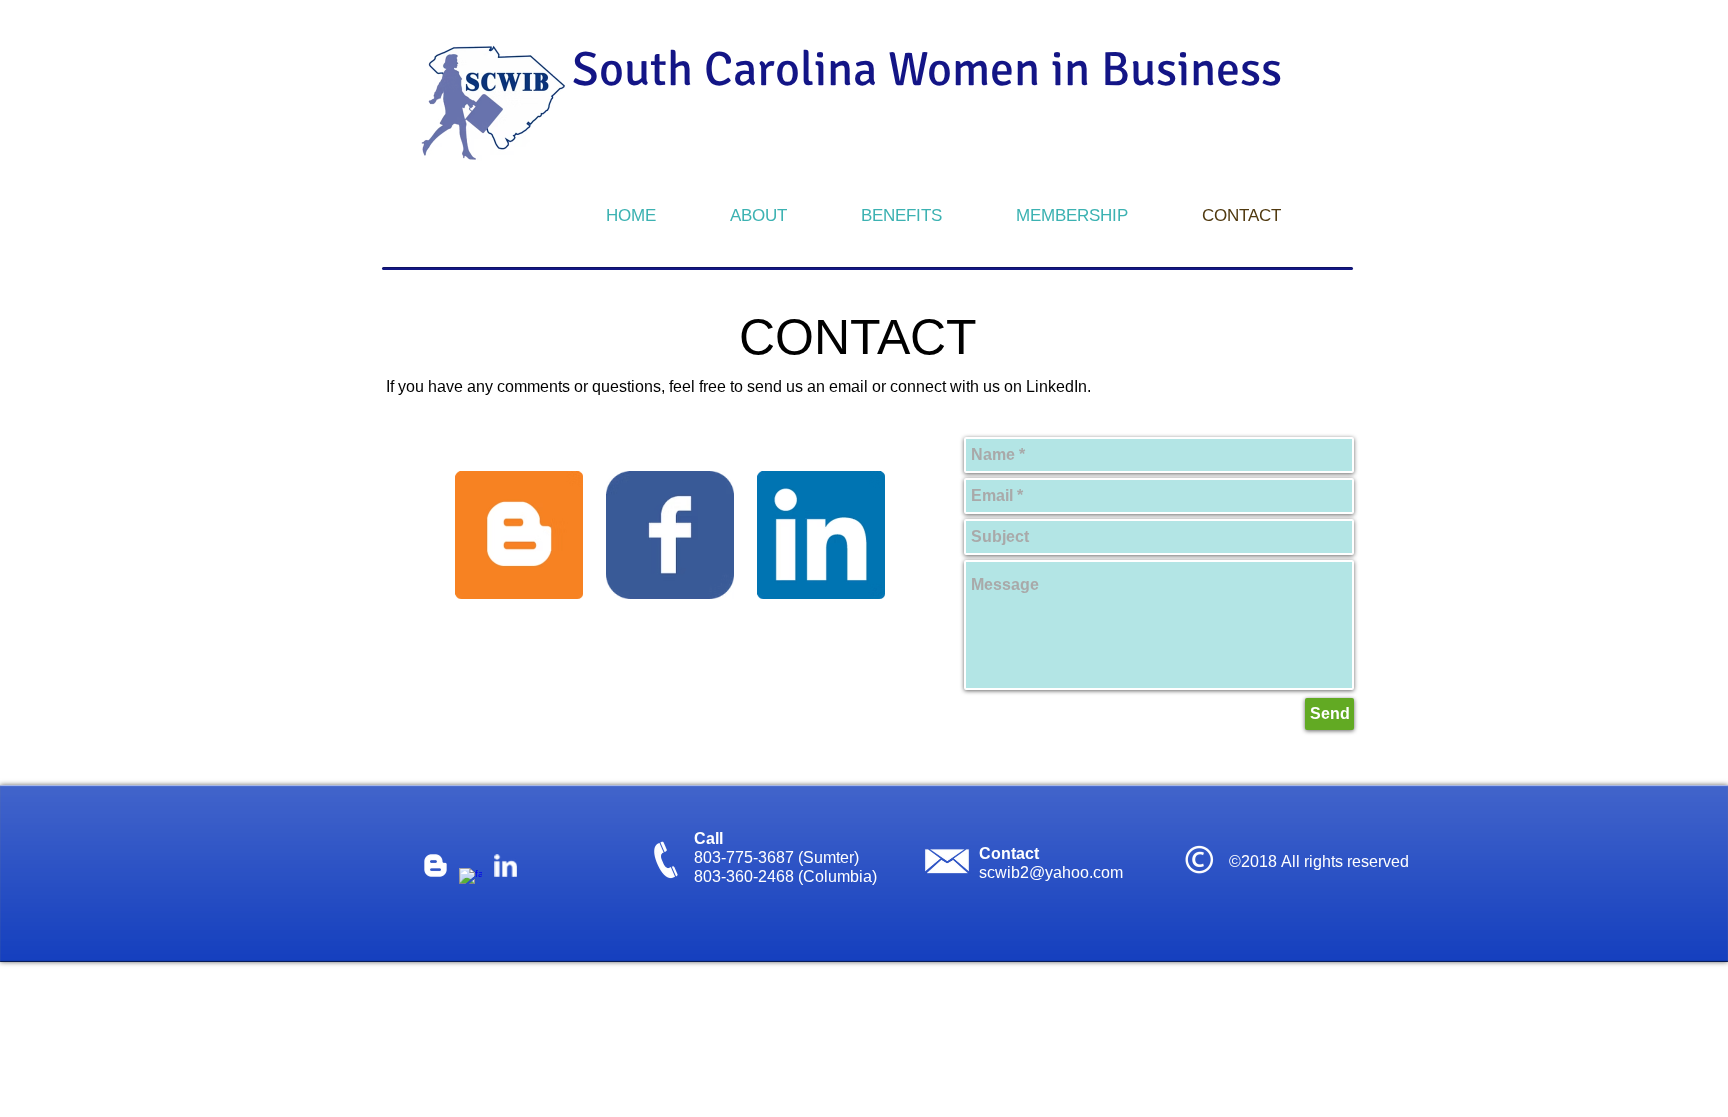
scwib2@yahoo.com (1051, 872)
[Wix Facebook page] (670, 535)
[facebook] (470, 879)
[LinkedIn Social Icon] (821, 535)
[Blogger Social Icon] (519, 535)
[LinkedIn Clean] (505, 865)
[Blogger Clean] (435, 865)
